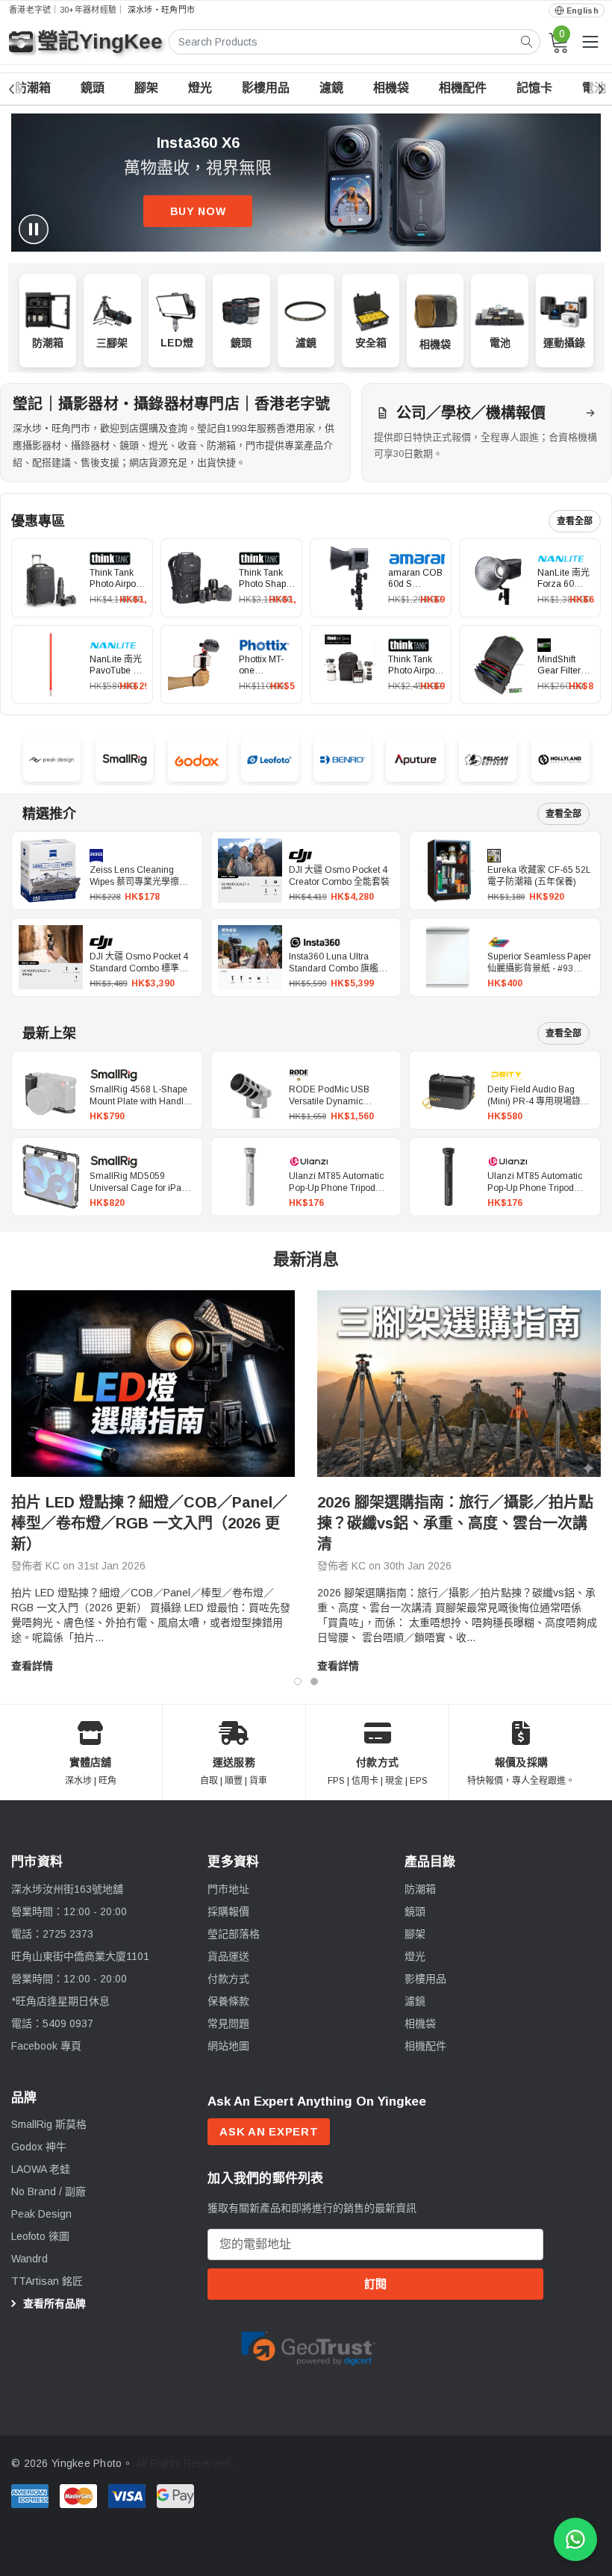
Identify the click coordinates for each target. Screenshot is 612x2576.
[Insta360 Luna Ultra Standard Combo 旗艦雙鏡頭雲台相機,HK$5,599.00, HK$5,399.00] (250, 957)
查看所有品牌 (53, 2303)
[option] (153, 1482)
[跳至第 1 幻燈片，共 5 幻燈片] (273, 233)
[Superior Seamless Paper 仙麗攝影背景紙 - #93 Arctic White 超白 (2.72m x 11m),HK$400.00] (449, 957)
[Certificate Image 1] (308, 2345)
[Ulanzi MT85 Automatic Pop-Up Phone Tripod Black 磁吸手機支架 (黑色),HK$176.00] (449, 1177)
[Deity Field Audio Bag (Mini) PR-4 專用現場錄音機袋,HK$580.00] (449, 1090)
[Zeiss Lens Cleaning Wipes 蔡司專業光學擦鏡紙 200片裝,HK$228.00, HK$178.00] (51, 871)
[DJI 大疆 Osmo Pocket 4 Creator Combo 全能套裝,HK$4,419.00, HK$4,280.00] (250, 871)
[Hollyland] (560, 760)
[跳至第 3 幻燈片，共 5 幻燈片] (306, 233)
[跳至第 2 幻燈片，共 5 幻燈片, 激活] (290, 233)
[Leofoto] (270, 760)
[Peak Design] (52, 759)
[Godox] (197, 760)
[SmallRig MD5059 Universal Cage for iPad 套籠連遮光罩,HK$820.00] (51, 1177)
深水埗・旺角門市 (161, 10)
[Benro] (342, 760)
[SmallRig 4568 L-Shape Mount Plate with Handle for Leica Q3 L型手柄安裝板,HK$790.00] (51, 1090)
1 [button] (298, 1681)
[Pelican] (488, 760)
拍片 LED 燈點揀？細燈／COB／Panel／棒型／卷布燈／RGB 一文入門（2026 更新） (149, 1523)
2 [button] (314, 1681)
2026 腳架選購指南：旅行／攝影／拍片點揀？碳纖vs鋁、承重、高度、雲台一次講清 (455, 1523)
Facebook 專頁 (46, 2046)
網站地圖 (228, 2046)
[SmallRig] (124, 760)
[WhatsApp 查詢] (575, 2539)
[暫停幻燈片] (34, 229)
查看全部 (575, 521)
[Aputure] (415, 759)
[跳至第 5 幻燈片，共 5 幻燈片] (339, 233)
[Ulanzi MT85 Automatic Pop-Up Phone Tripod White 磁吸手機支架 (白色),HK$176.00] (250, 1177)
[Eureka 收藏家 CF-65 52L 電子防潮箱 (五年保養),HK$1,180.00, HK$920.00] (449, 871)
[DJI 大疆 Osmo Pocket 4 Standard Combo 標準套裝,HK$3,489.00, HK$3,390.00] (51, 957)
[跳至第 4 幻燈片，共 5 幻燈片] (322, 233)
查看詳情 (32, 1666)
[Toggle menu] (590, 42)
